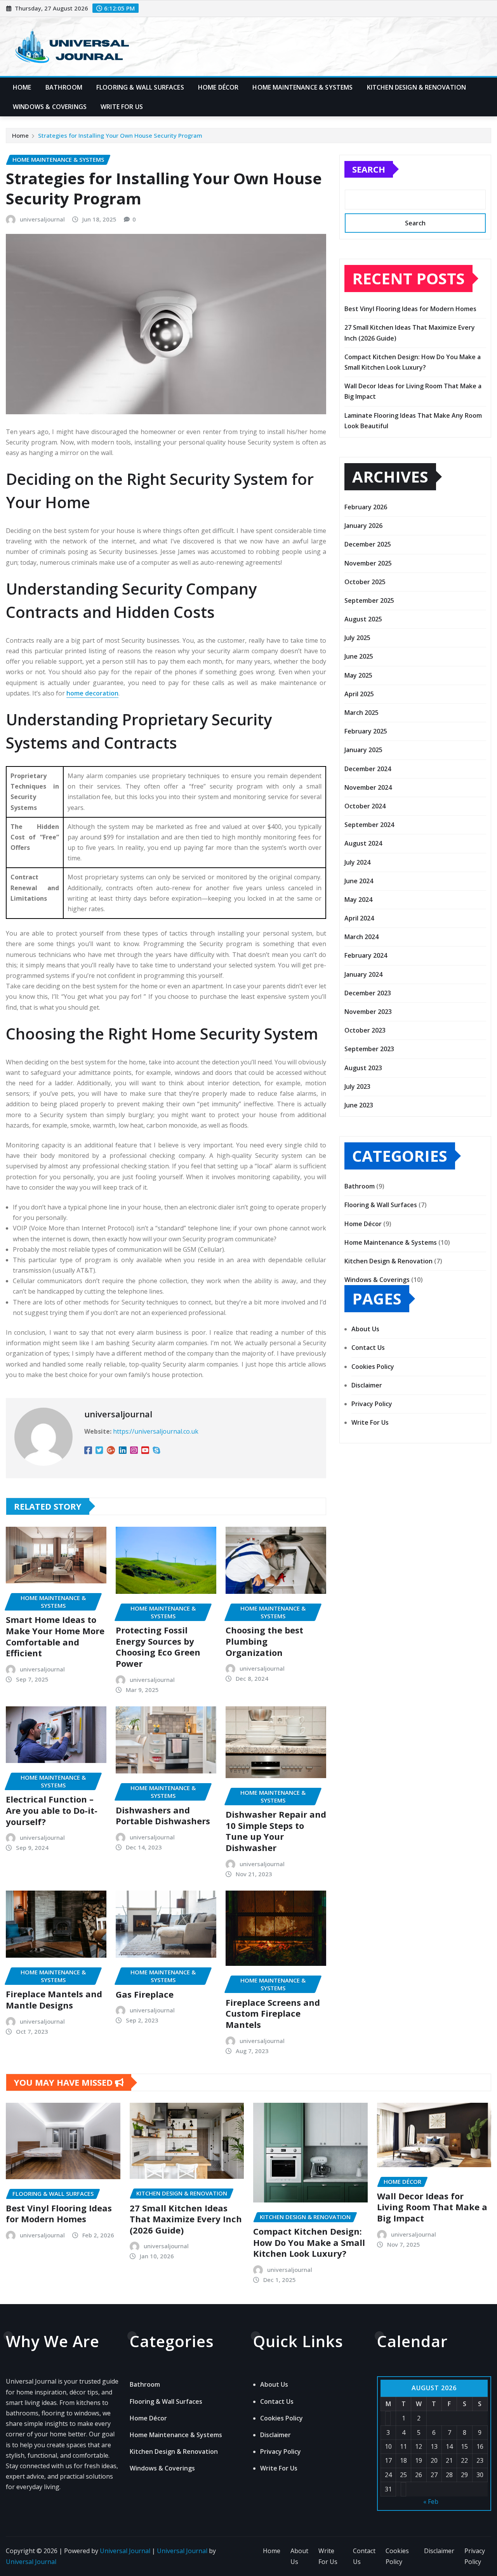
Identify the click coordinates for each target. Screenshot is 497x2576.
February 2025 (366, 731)
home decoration (92, 693)
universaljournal (42, 219)
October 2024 (365, 806)
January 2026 (363, 526)
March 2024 (361, 937)
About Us (365, 1329)
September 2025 (369, 600)
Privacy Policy (372, 1404)
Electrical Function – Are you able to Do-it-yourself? (52, 1810)
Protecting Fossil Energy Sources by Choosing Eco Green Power (158, 1647)
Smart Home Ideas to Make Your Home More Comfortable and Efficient (55, 1636)
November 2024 (368, 787)
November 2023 (368, 1012)
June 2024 (359, 881)
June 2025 (359, 656)
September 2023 (369, 1049)
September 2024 (369, 825)
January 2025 (363, 750)
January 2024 (363, 974)
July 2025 (357, 638)
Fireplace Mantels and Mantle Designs (54, 1999)
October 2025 (365, 582)
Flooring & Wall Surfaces (140, 87)
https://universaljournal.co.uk (156, 1431)
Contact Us (368, 1348)
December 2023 (368, 993)
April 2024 (359, 918)
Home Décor (218, 87)
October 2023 (365, 1030)
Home (22, 87)
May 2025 (358, 675)
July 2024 (357, 862)
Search (369, 169)
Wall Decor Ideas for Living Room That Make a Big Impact (432, 2207)
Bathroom (64, 87)
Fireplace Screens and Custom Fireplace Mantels (273, 2013)
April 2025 (359, 694)
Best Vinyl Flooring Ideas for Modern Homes (410, 309)
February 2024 (366, 955)
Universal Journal (125, 2551)
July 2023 (357, 1086)
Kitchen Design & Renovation (416, 87)
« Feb (431, 2502)
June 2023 (359, 1105)
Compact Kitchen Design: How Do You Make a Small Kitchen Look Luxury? (309, 2242)
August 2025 (363, 619)
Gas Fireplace (145, 1994)
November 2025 (368, 563)
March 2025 (361, 713)
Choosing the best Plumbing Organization (264, 1641)
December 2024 (368, 769)
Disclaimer (367, 1385)
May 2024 (358, 900)
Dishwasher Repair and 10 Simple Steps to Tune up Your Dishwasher (276, 1831)
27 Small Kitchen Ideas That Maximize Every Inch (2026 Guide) (186, 2219)
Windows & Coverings (50, 107)
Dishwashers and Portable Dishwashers (163, 1816)
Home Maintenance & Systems (302, 87)
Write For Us (122, 107)
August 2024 (363, 843)
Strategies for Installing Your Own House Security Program (120, 135)
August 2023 (363, 1068)
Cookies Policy (373, 1367)
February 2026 (366, 507)
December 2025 (368, 544)
